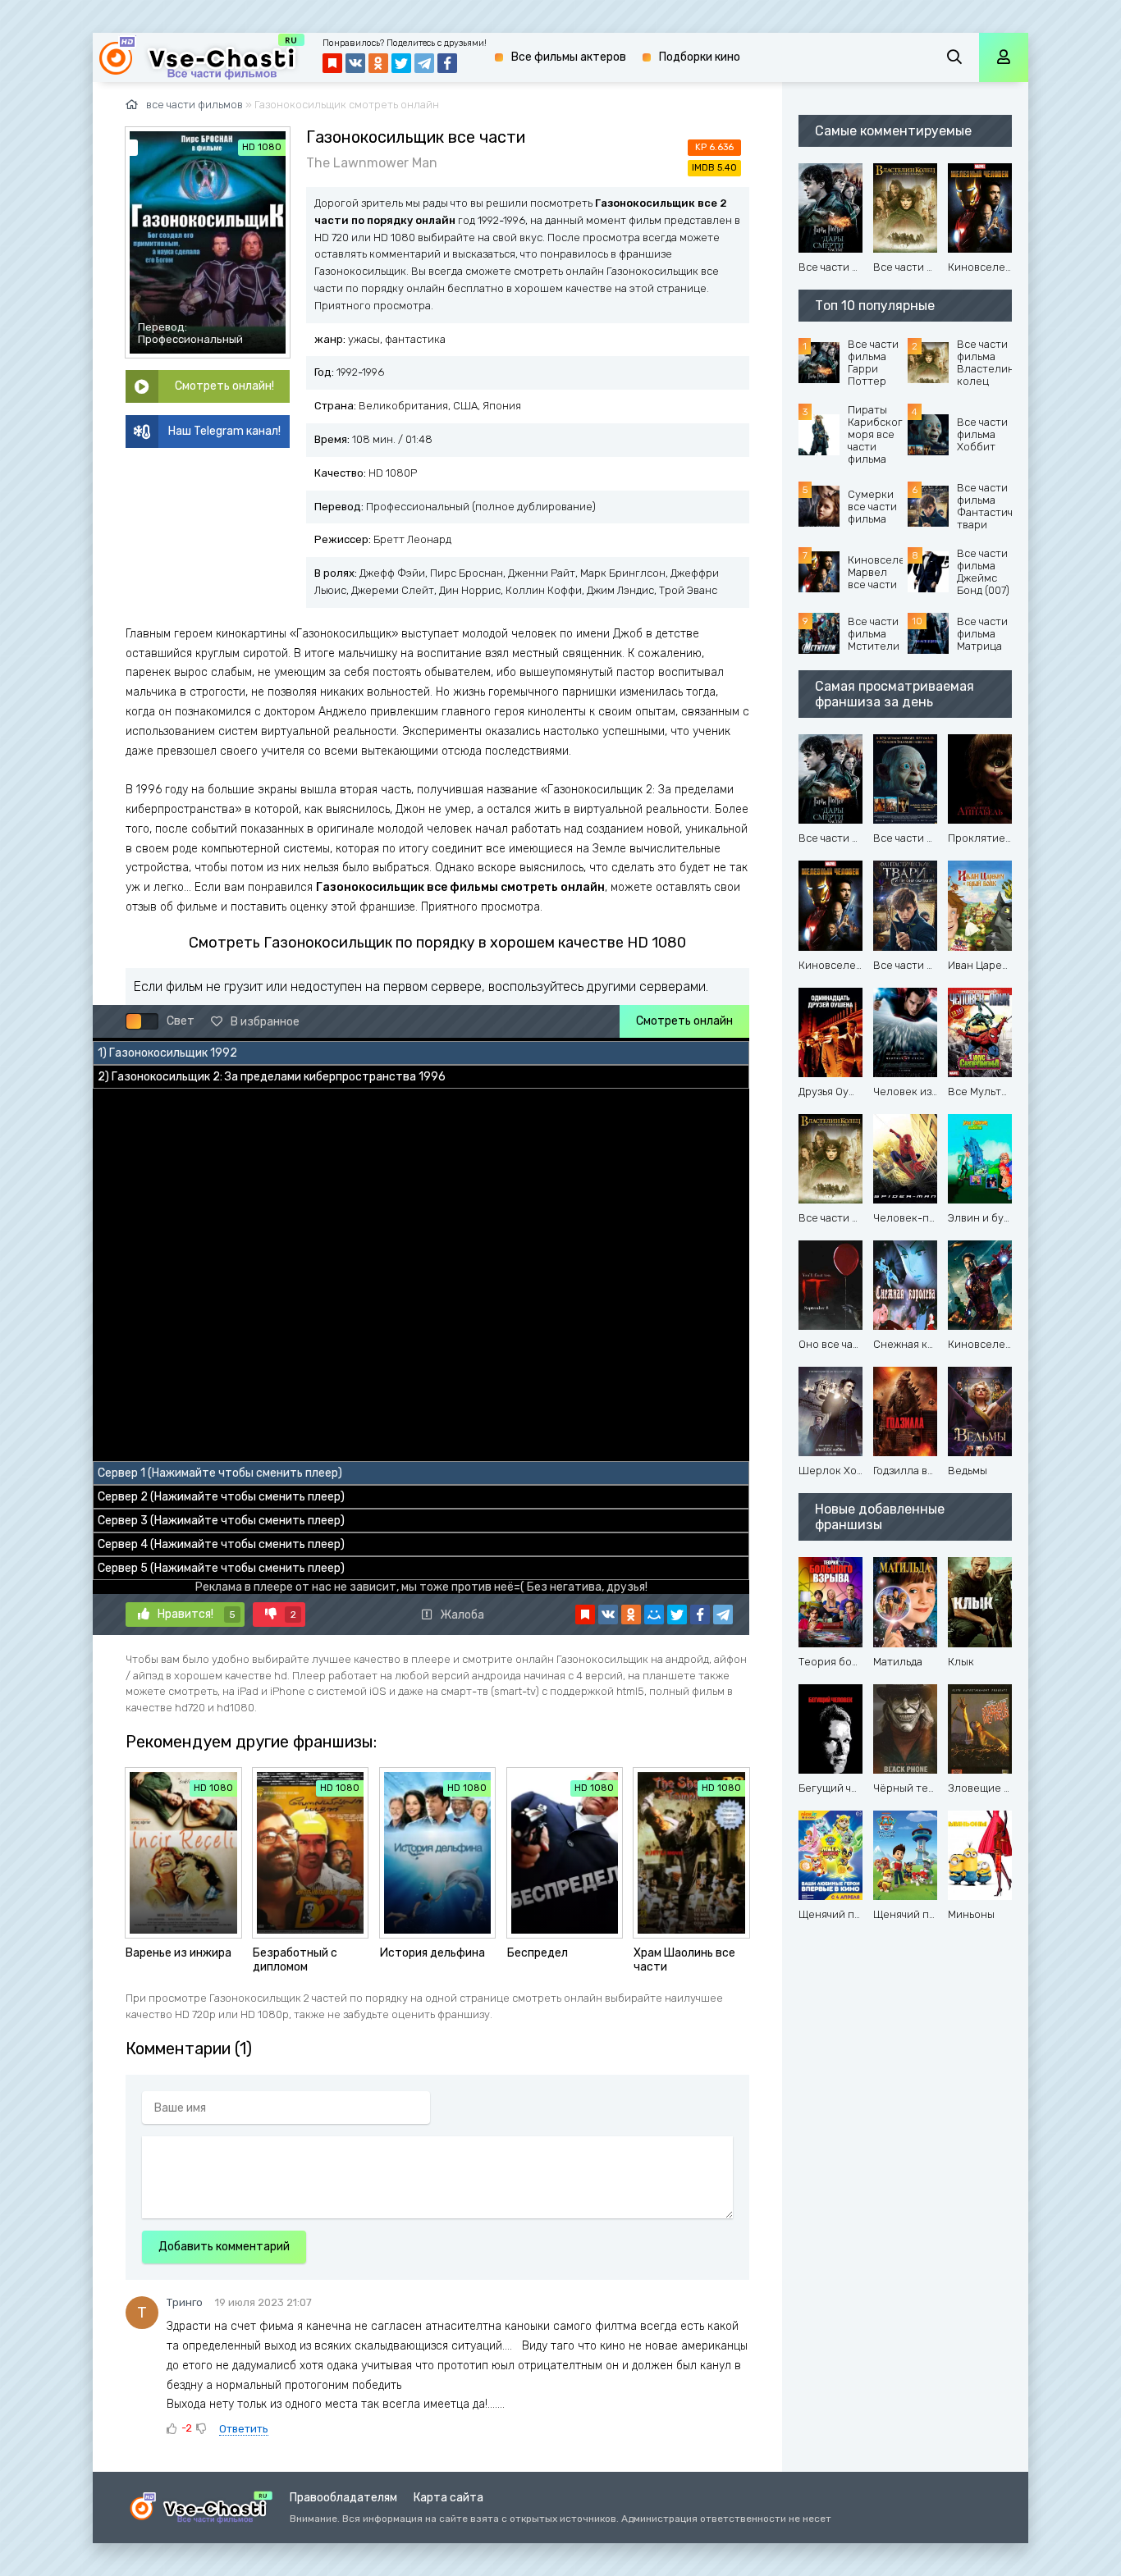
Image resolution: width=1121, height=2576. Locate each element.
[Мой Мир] (654, 1615)
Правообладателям (343, 2498)
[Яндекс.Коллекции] (585, 1615)
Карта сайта (448, 2498)
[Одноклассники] (631, 1615)
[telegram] (723, 1615)
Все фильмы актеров (569, 57)
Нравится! (197, 1614)
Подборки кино (700, 57)
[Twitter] (677, 1615)
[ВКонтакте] (608, 1615)
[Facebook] (700, 1615)
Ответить (244, 2429)
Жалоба (462, 1615)
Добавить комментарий (224, 2247)
